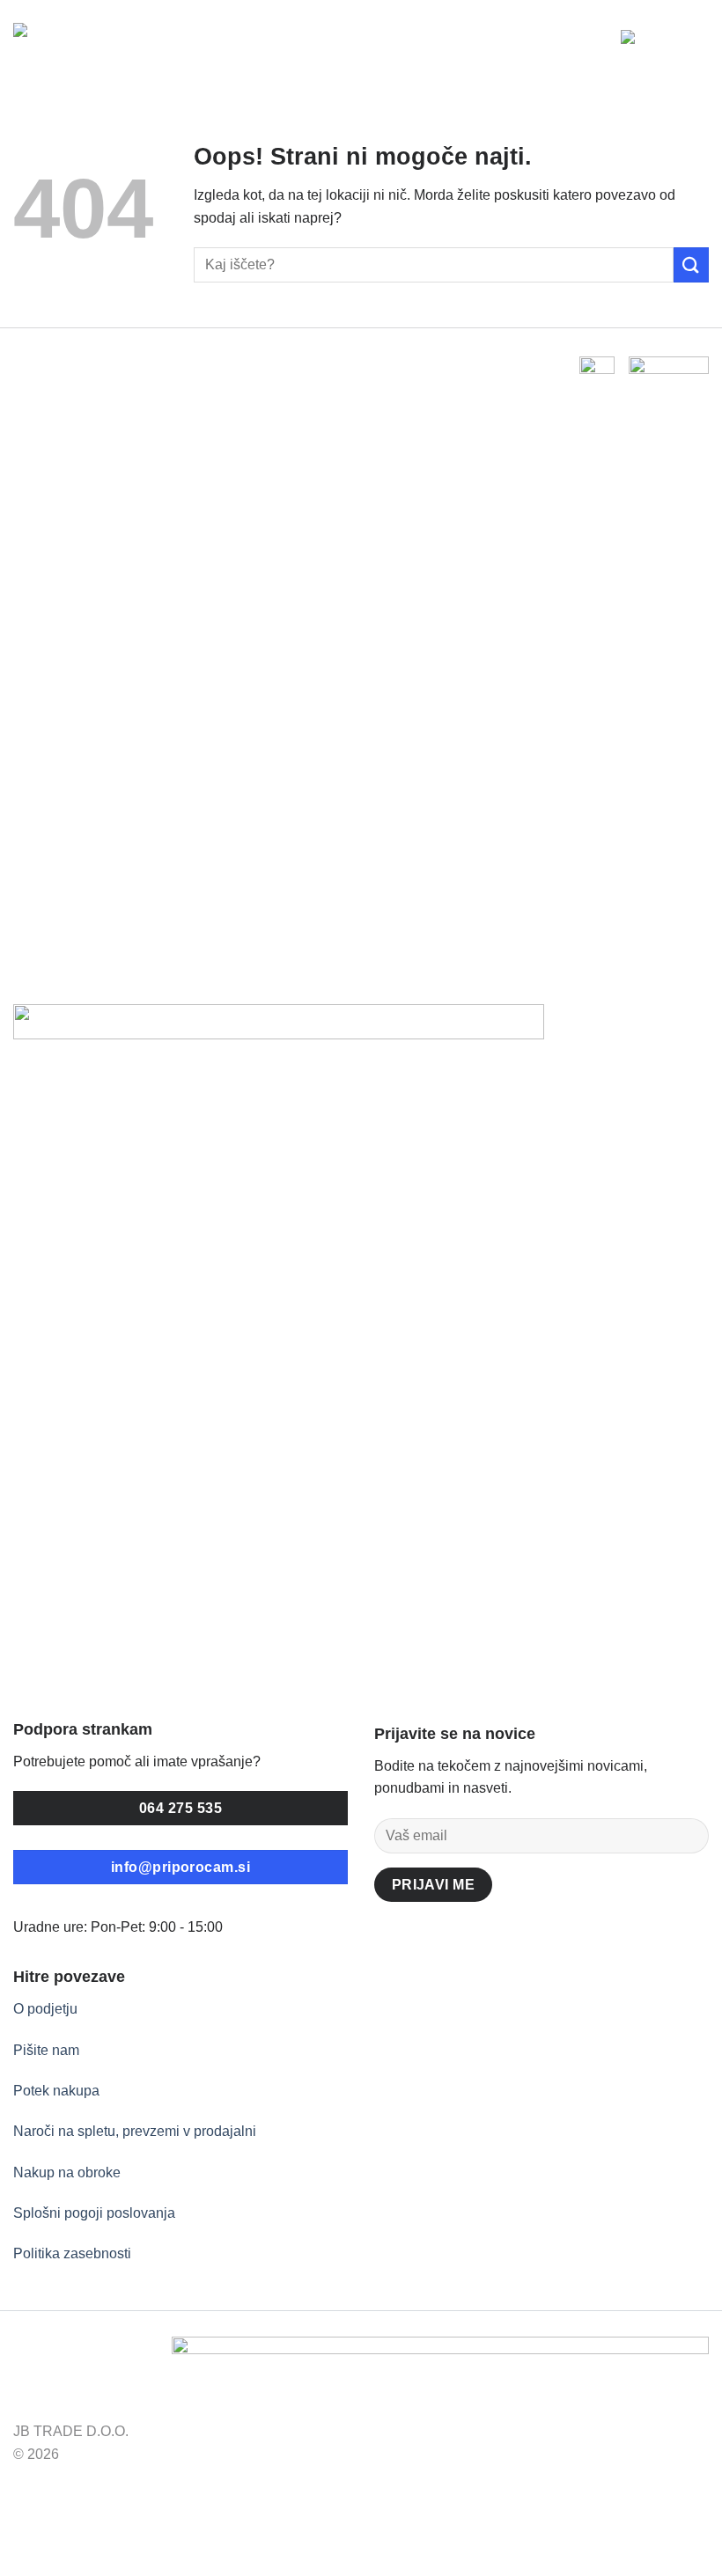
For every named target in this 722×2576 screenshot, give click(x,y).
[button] (635, 44)
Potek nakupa (56, 2091)
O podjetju (45, 2009)
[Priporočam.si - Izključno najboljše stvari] (92, 44)
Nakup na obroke (67, 2172)
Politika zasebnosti (72, 2253)
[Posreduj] (691, 264)
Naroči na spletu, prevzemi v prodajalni (135, 2131)
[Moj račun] (600, 44)
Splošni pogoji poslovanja (94, 2213)
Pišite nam (46, 2050)
